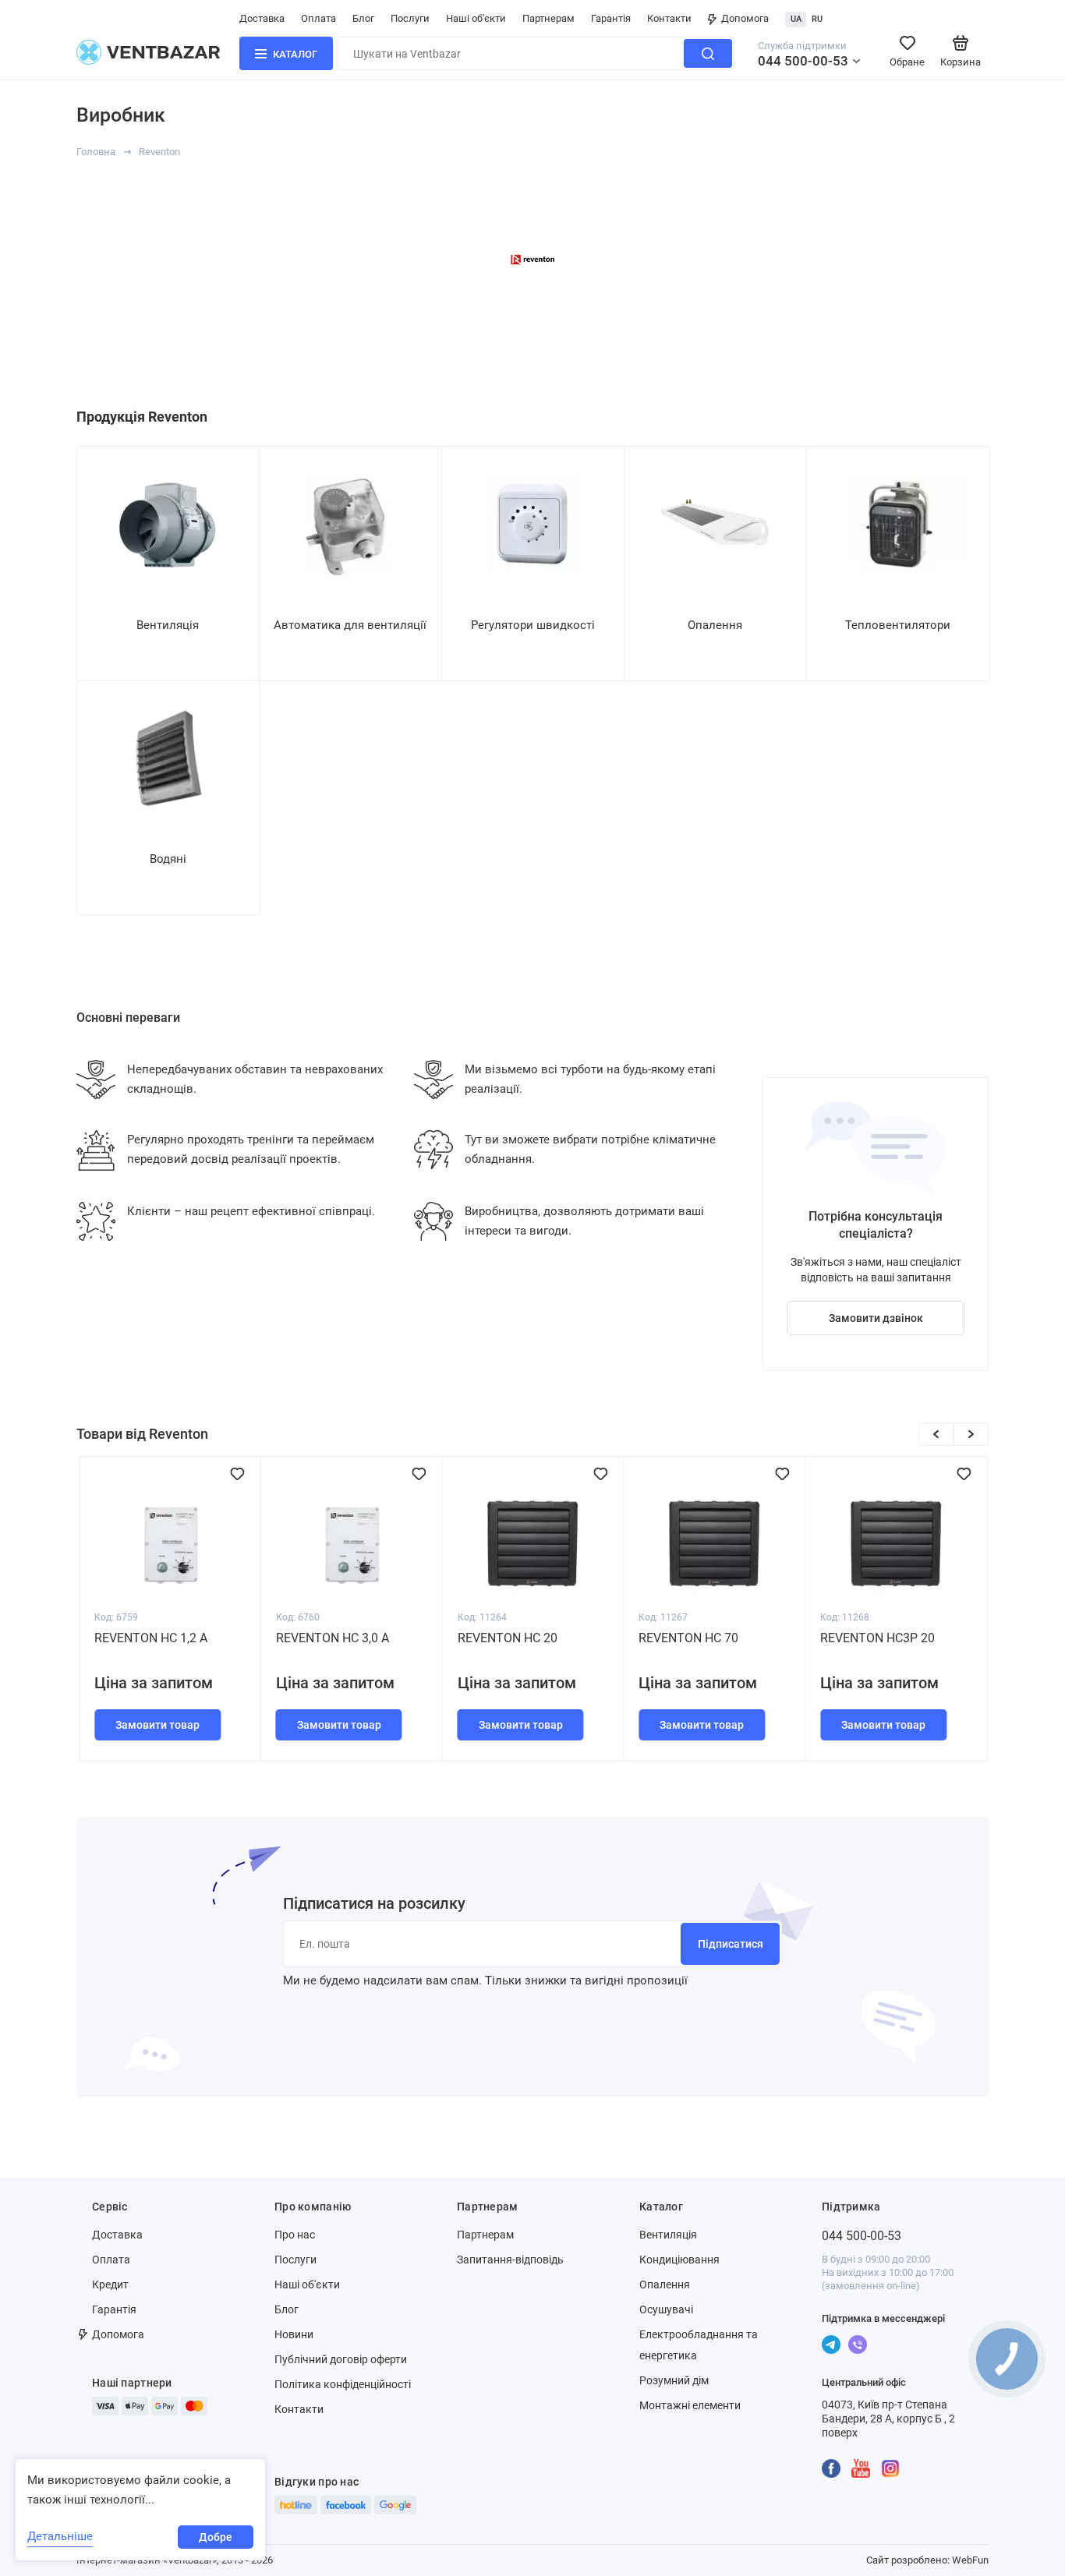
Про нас (295, 2235)
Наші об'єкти (476, 18)
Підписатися (731, 1944)
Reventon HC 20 (326, 1638)
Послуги (410, 18)
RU (817, 19)
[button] (936, 1434)
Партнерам (548, 18)
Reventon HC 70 (508, 1638)
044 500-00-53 (803, 61)
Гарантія (611, 18)
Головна (96, 152)
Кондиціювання (679, 2260)
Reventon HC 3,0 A (151, 1638)
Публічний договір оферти (341, 2359)
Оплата (318, 18)
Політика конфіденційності (343, 2384)
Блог (363, 18)
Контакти (669, 18)
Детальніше (60, 2536)
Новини (294, 2334)
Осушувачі (666, 2309)
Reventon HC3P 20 (696, 1638)
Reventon (159, 152)
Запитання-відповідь (510, 2260)
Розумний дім (674, 2380)
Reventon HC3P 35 (877, 1638)
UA (796, 19)
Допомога (745, 18)
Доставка (262, 18)
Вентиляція (668, 2235)
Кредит (110, 2284)
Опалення (665, 2284)
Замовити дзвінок (876, 1318)
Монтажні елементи (690, 2405)
